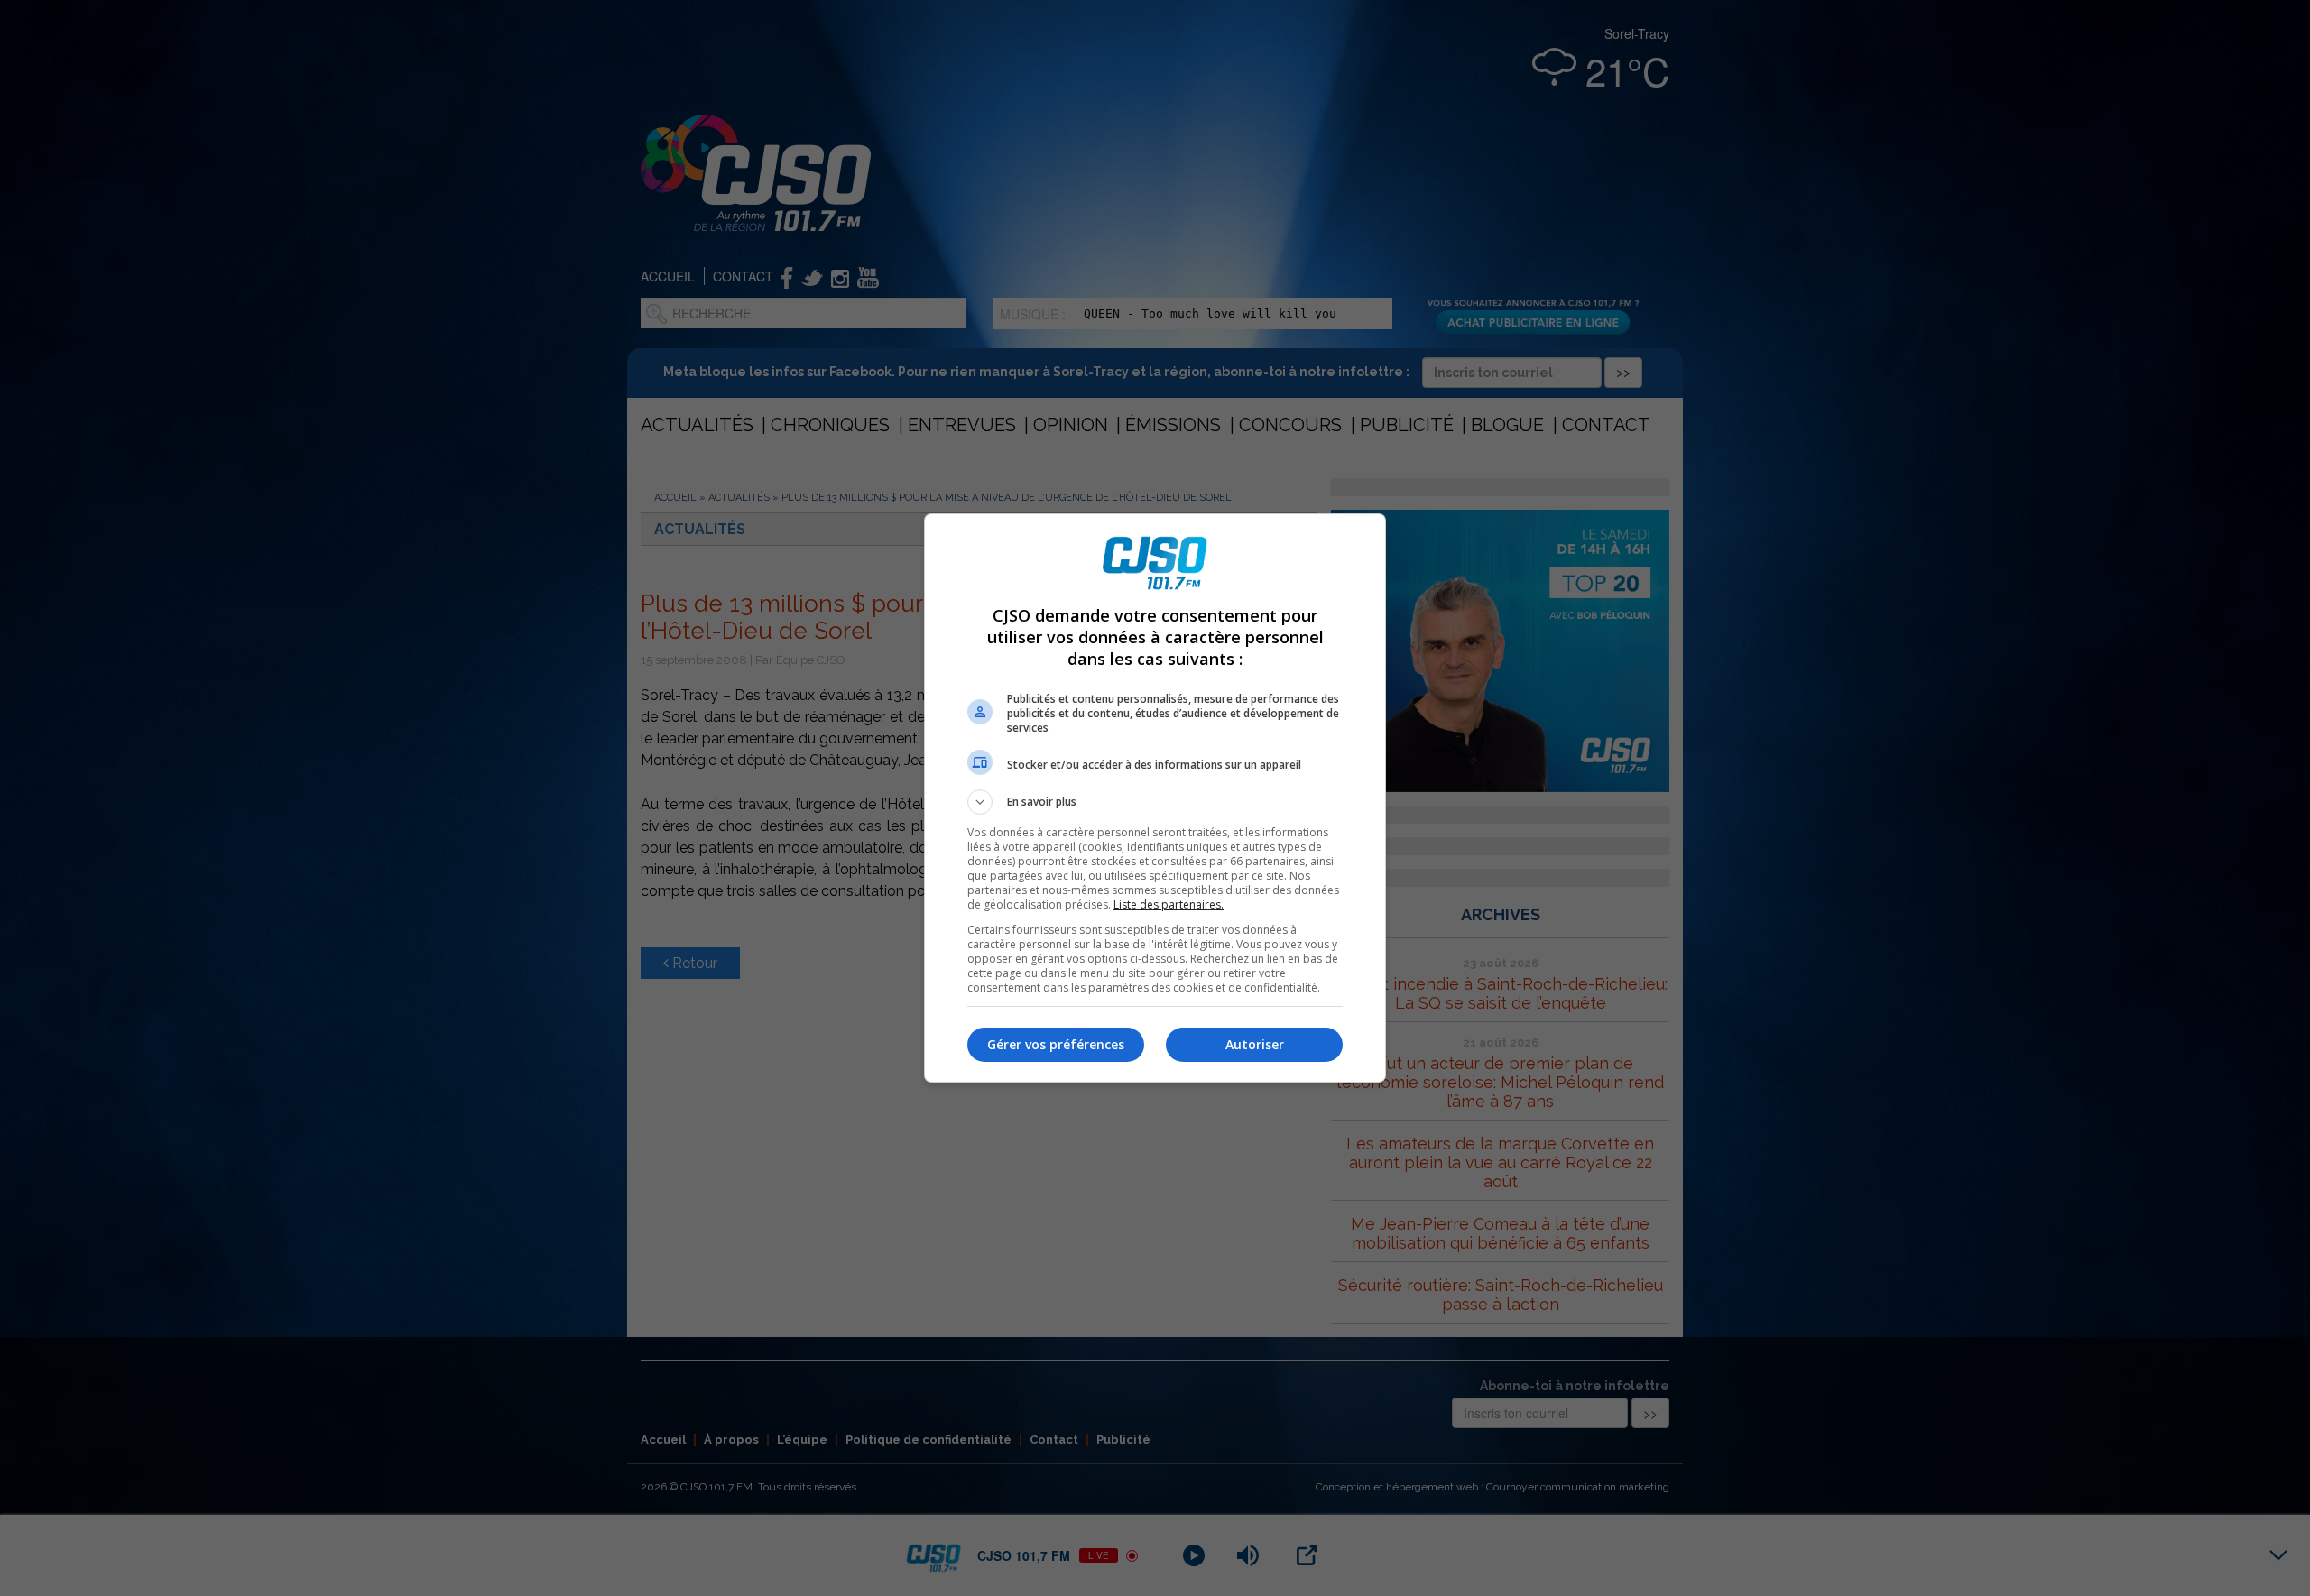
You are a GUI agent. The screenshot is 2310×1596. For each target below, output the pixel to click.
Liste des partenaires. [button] (1169, 904)
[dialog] (1155, 798)
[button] (1155, 802)
